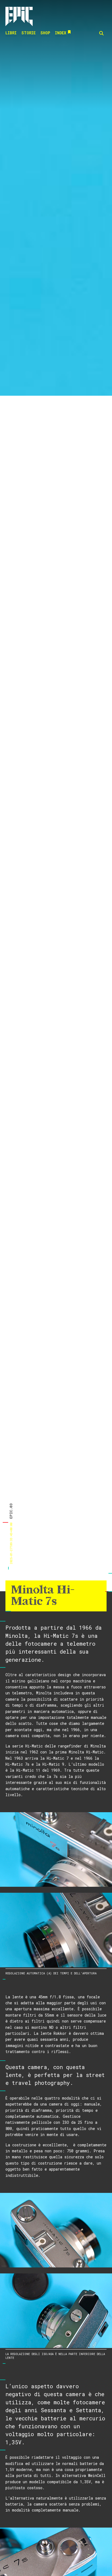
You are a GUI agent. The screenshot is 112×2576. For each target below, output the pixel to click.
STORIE (29, 33)
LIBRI (11, 33)
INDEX (60, 33)
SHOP (45, 33)
